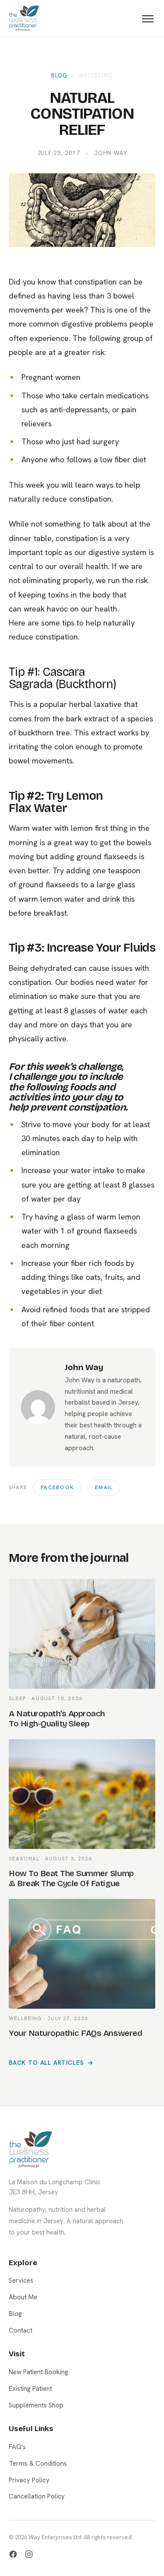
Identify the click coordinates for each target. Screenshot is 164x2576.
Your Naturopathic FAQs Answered (75, 2033)
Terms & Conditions (38, 2464)
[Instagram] (29, 2554)
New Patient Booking (38, 2372)
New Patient (82, 1339)
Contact (21, 2330)
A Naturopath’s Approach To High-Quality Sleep (57, 1719)
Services (21, 2281)
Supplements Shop (36, 2405)
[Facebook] (13, 2554)
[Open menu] (148, 19)
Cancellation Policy (37, 2496)
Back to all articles (46, 2063)
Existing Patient (82, 1381)
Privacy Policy (29, 2480)
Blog (59, 76)
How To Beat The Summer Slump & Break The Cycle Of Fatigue (71, 1878)
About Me (23, 2297)
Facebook (57, 1487)
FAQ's (17, 2447)
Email (104, 1487)
